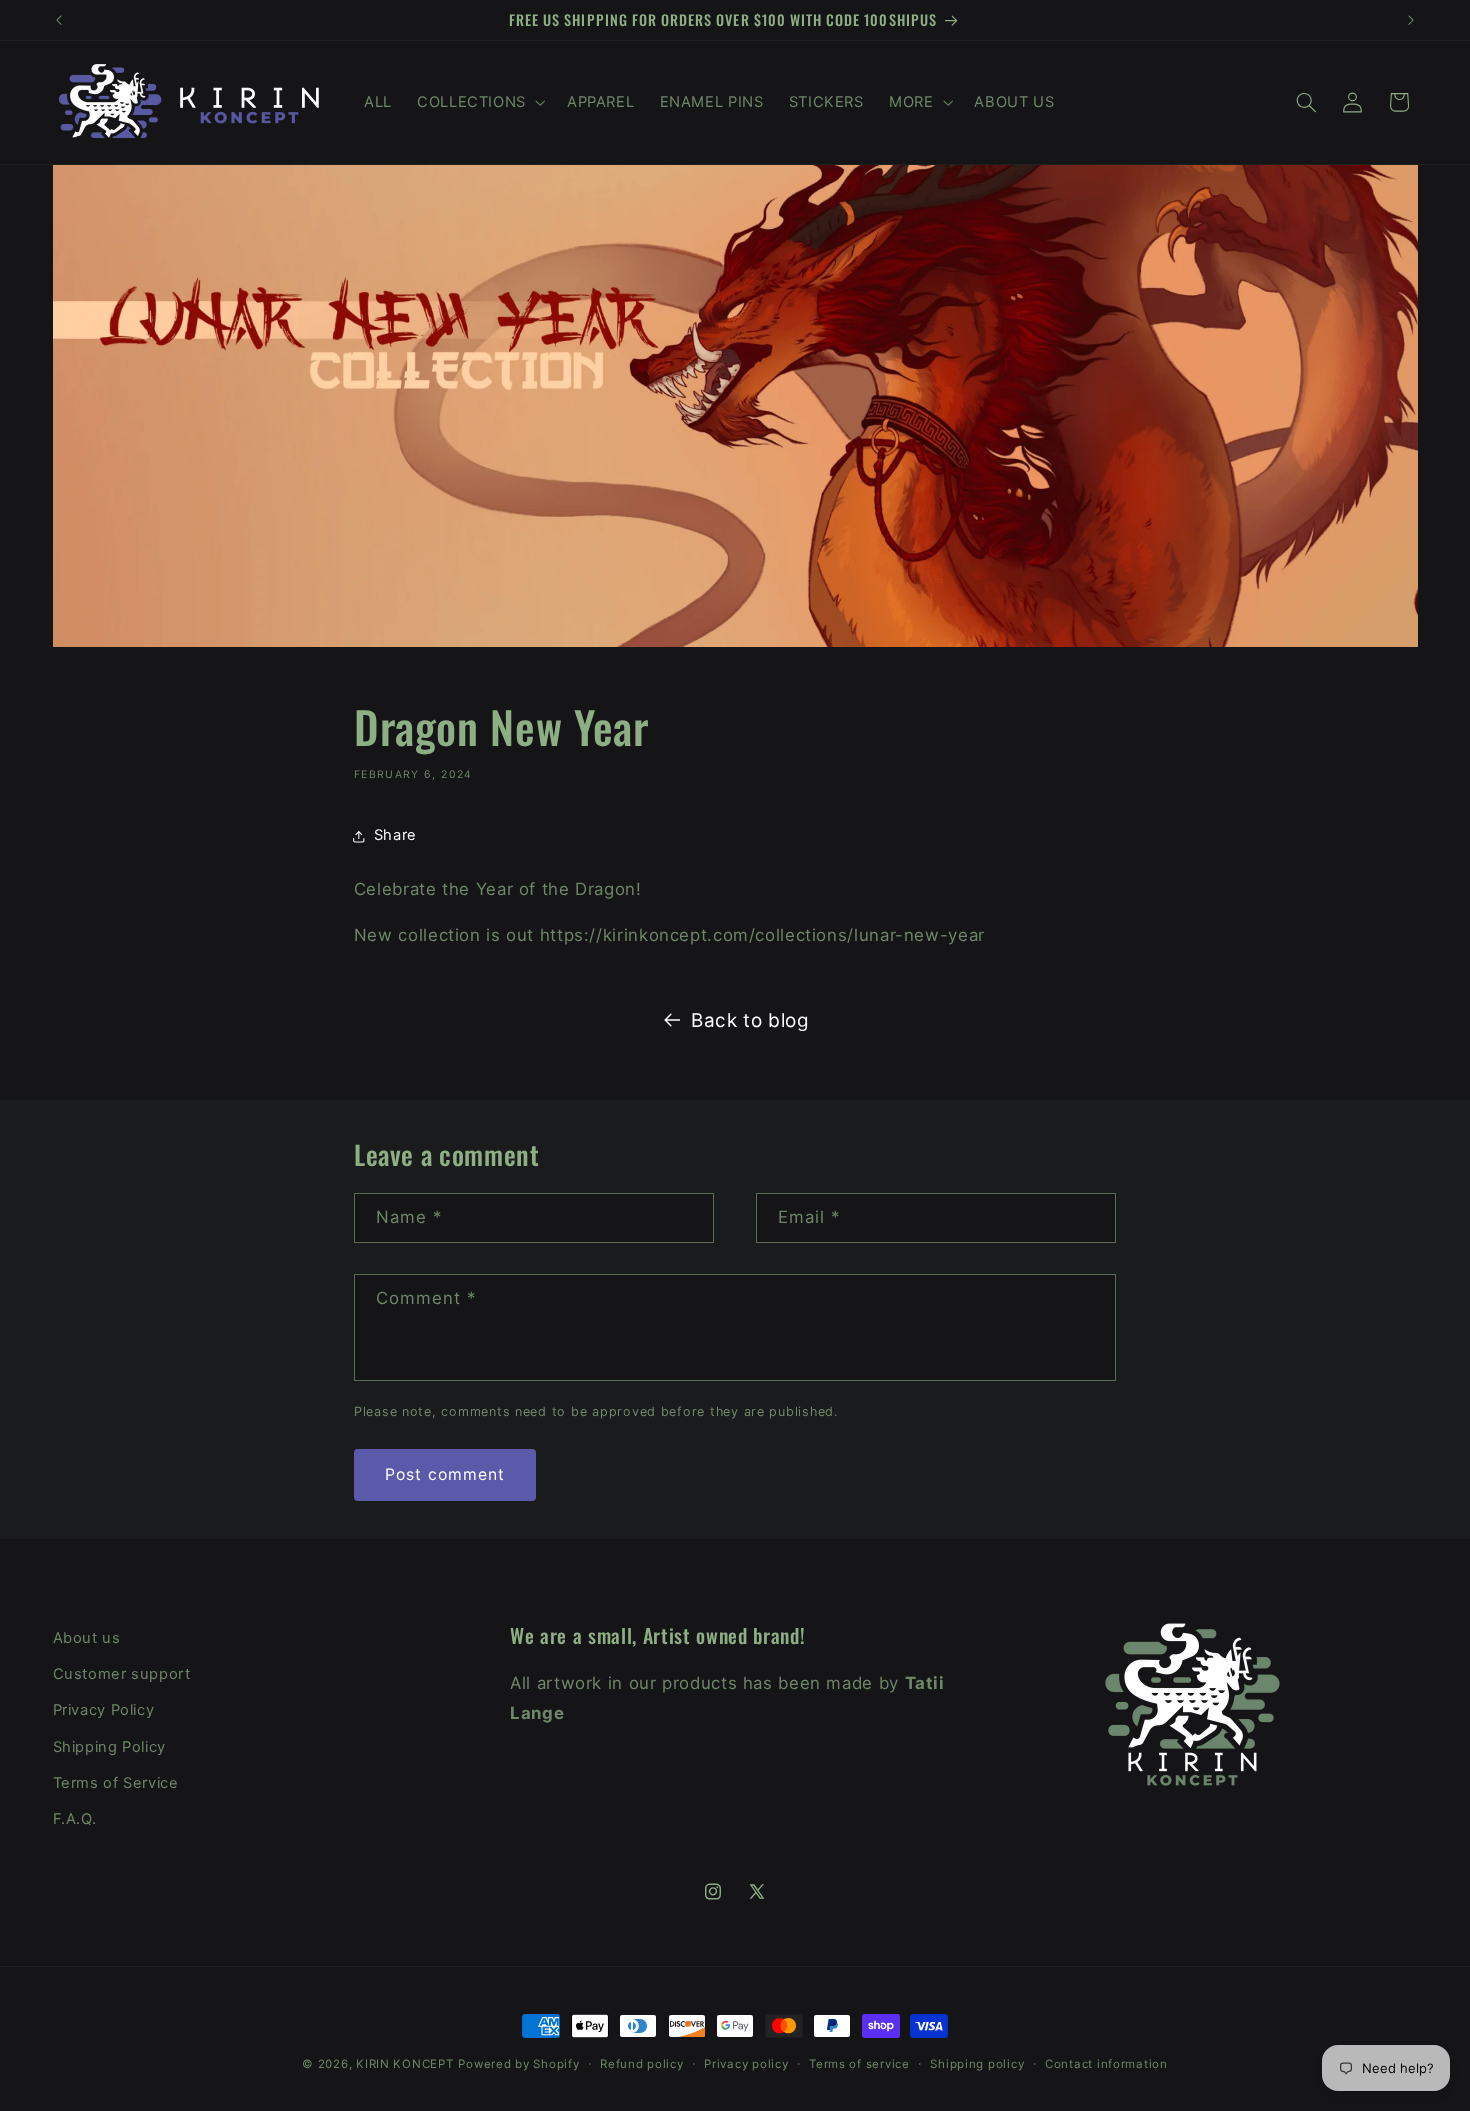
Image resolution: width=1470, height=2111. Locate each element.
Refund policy (642, 2064)
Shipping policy (977, 2064)
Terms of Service (116, 1783)
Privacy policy (746, 2064)
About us (87, 1638)
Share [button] (395, 835)
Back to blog (750, 1020)
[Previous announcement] (59, 20)
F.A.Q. (75, 1820)
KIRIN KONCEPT (405, 2064)
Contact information (1106, 2064)
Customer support (122, 1674)
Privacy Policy (104, 1711)
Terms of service (859, 2064)
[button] (479, 102)
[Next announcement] (1411, 20)
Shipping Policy (109, 1747)
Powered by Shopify (518, 2064)
